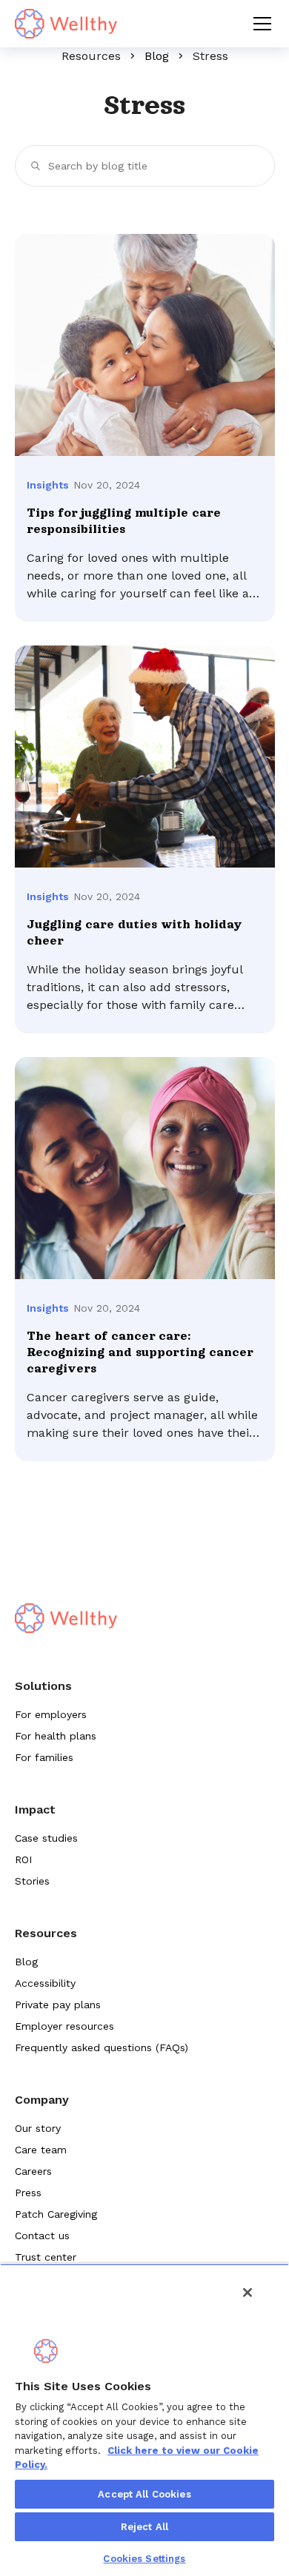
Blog (157, 56)
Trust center (46, 2257)
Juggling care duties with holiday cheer (134, 933)
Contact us (42, 2235)
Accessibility (45, 1983)
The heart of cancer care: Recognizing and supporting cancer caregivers (140, 1352)
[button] (259, 24)
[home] (66, 24)
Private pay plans (58, 2005)
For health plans (56, 1736)
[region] (144, 2420)
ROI (23, 1859)
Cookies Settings (144, 2559)
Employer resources (64, 2026)
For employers (51, 1714)
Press (28, 2193)
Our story (38, 2128)
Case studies (46, 1838)
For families (44, 1757)
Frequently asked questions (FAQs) (102, 2047)
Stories (32, 1881)
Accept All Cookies (144, 2494)
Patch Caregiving (56, 2214)
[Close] (248, 2292)
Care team (41, 2150)
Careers (33, 2171)
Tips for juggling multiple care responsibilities (124, 521)
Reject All (144, 2527)
